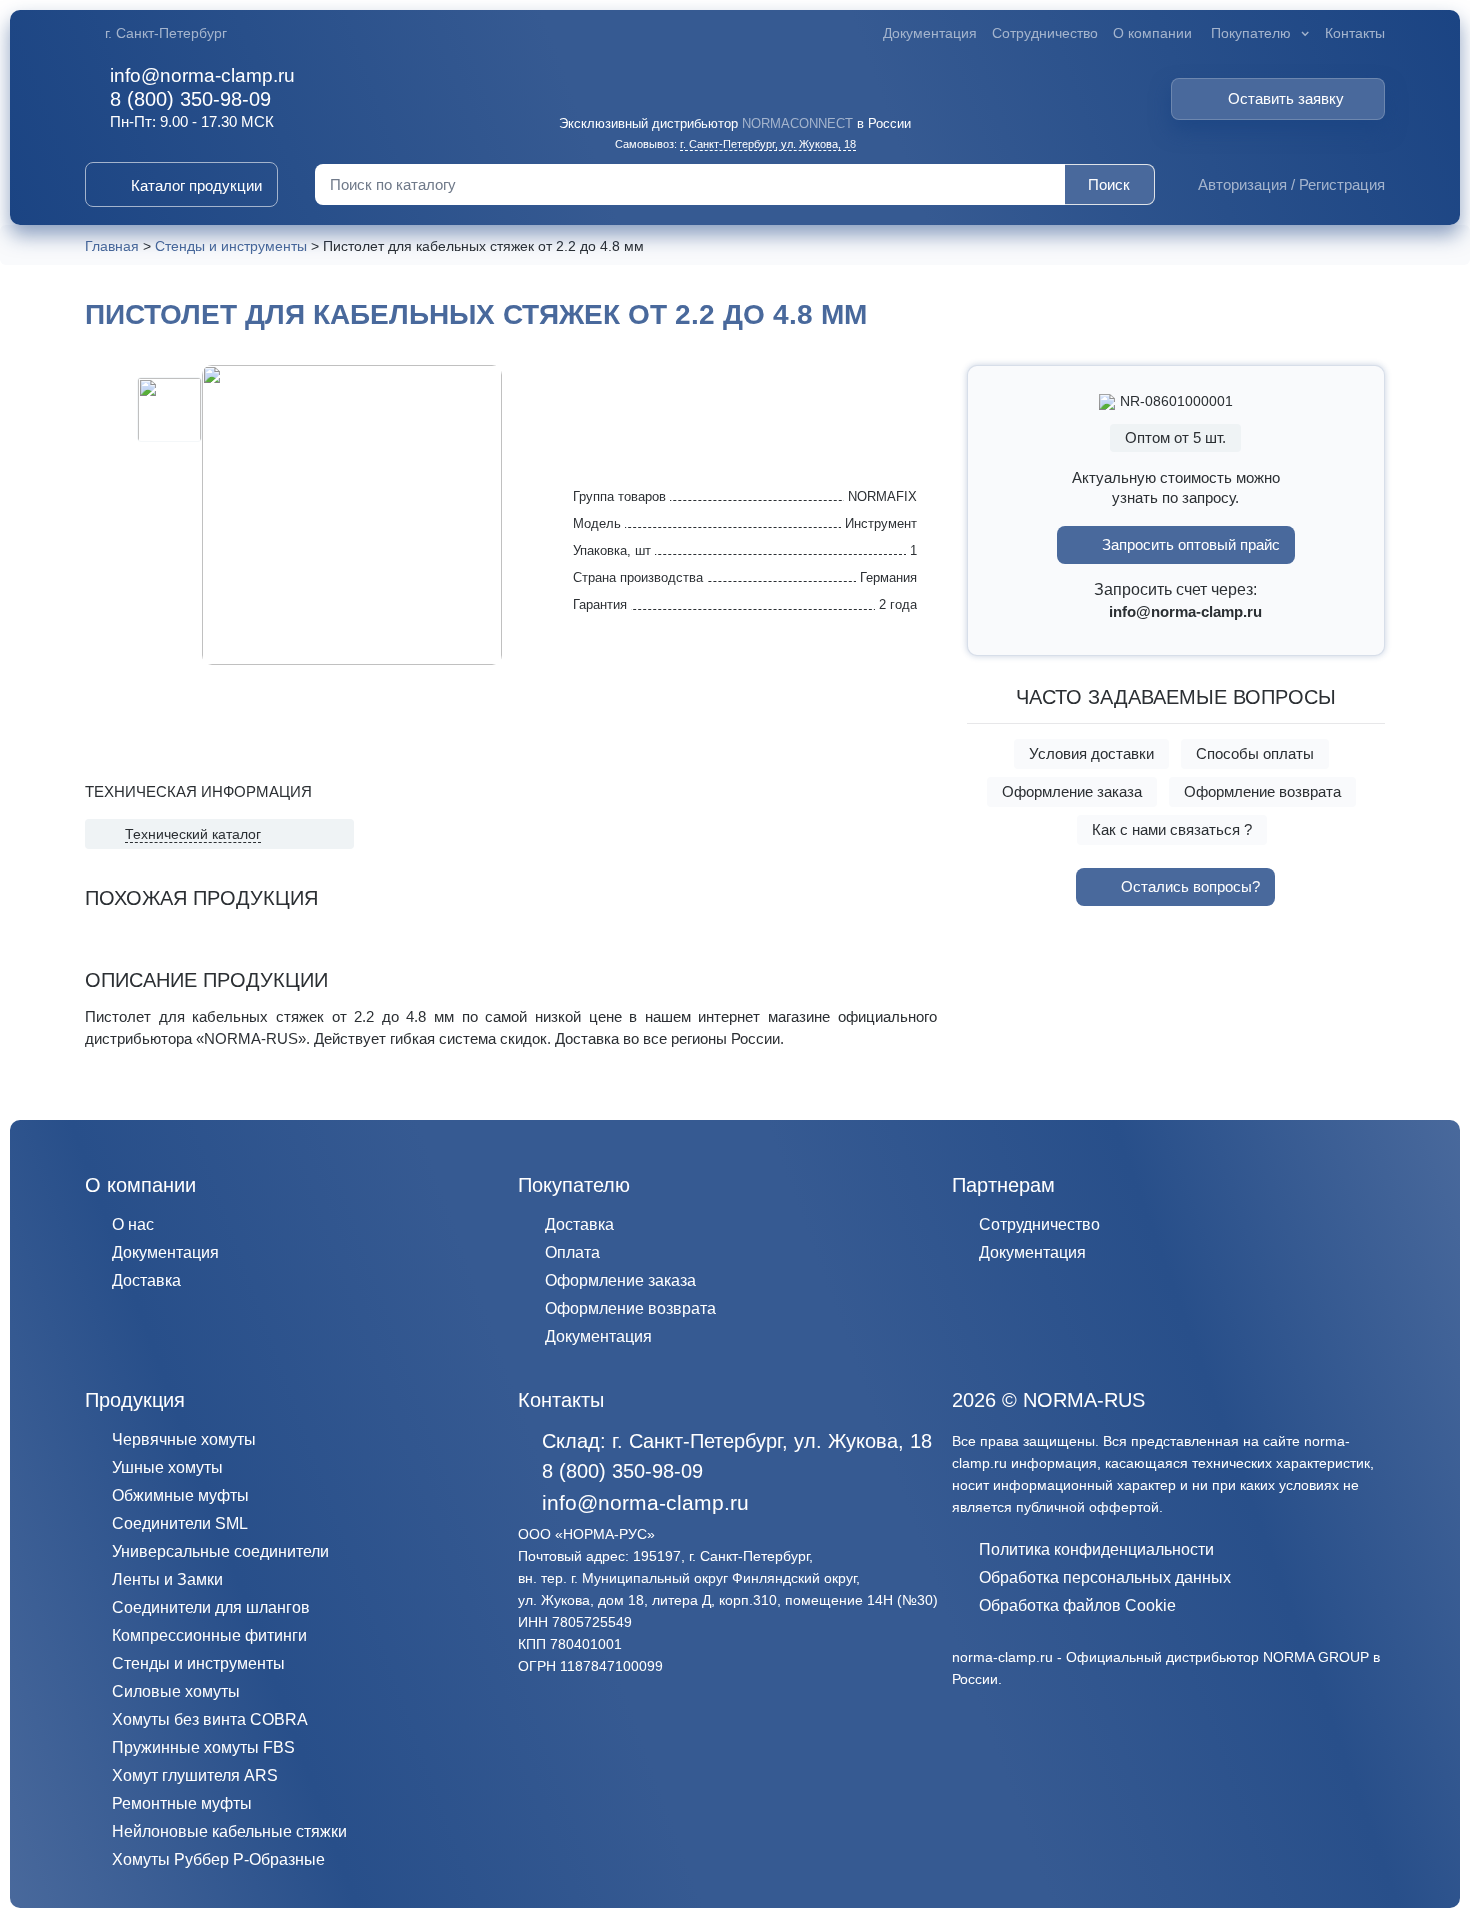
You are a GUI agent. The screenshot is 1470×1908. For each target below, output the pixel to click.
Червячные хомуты (184, 1439)
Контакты (1355, 33)
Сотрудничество (1045, 33)
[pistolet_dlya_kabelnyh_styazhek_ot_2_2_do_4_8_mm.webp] (169, 409)
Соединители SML (180, 1523)
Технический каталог (193, 834)
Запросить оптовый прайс (1191, 544)
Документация (930, 33)
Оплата (572, 1252)
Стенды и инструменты (198, 1663)
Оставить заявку (1286, 98)
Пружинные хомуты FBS (203, 1747)
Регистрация (1342, 184)
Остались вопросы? (1190, 886)
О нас (133, 1224)
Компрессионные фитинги (209, 1635)
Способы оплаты (1255, 753)
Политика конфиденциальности (1096, 1549)
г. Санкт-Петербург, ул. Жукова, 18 (768, 144)
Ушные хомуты (167, 1467)
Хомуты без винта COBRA (210, 1719)
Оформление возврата (1262, 791)
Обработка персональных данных (1105, 1577)
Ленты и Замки (167, 1579)
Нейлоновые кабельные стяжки (229, 1831)
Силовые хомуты (176, 1691)
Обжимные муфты (180, 1495)
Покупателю (1251, 33)
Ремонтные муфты (182, 1803)
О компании (1152, 33)
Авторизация (1242, 184)
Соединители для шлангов (211, 1607)
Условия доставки (1091, 753)
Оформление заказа (1072, 791)
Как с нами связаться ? (1172, 829)
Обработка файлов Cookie (1077, 1605)
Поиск (1109, 184)
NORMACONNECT (797, 123)
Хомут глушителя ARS (195, 1775)
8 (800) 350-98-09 (190, 99)
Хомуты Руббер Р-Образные (218, 1859)
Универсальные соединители (220, 1551)
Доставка (146, 1280)
